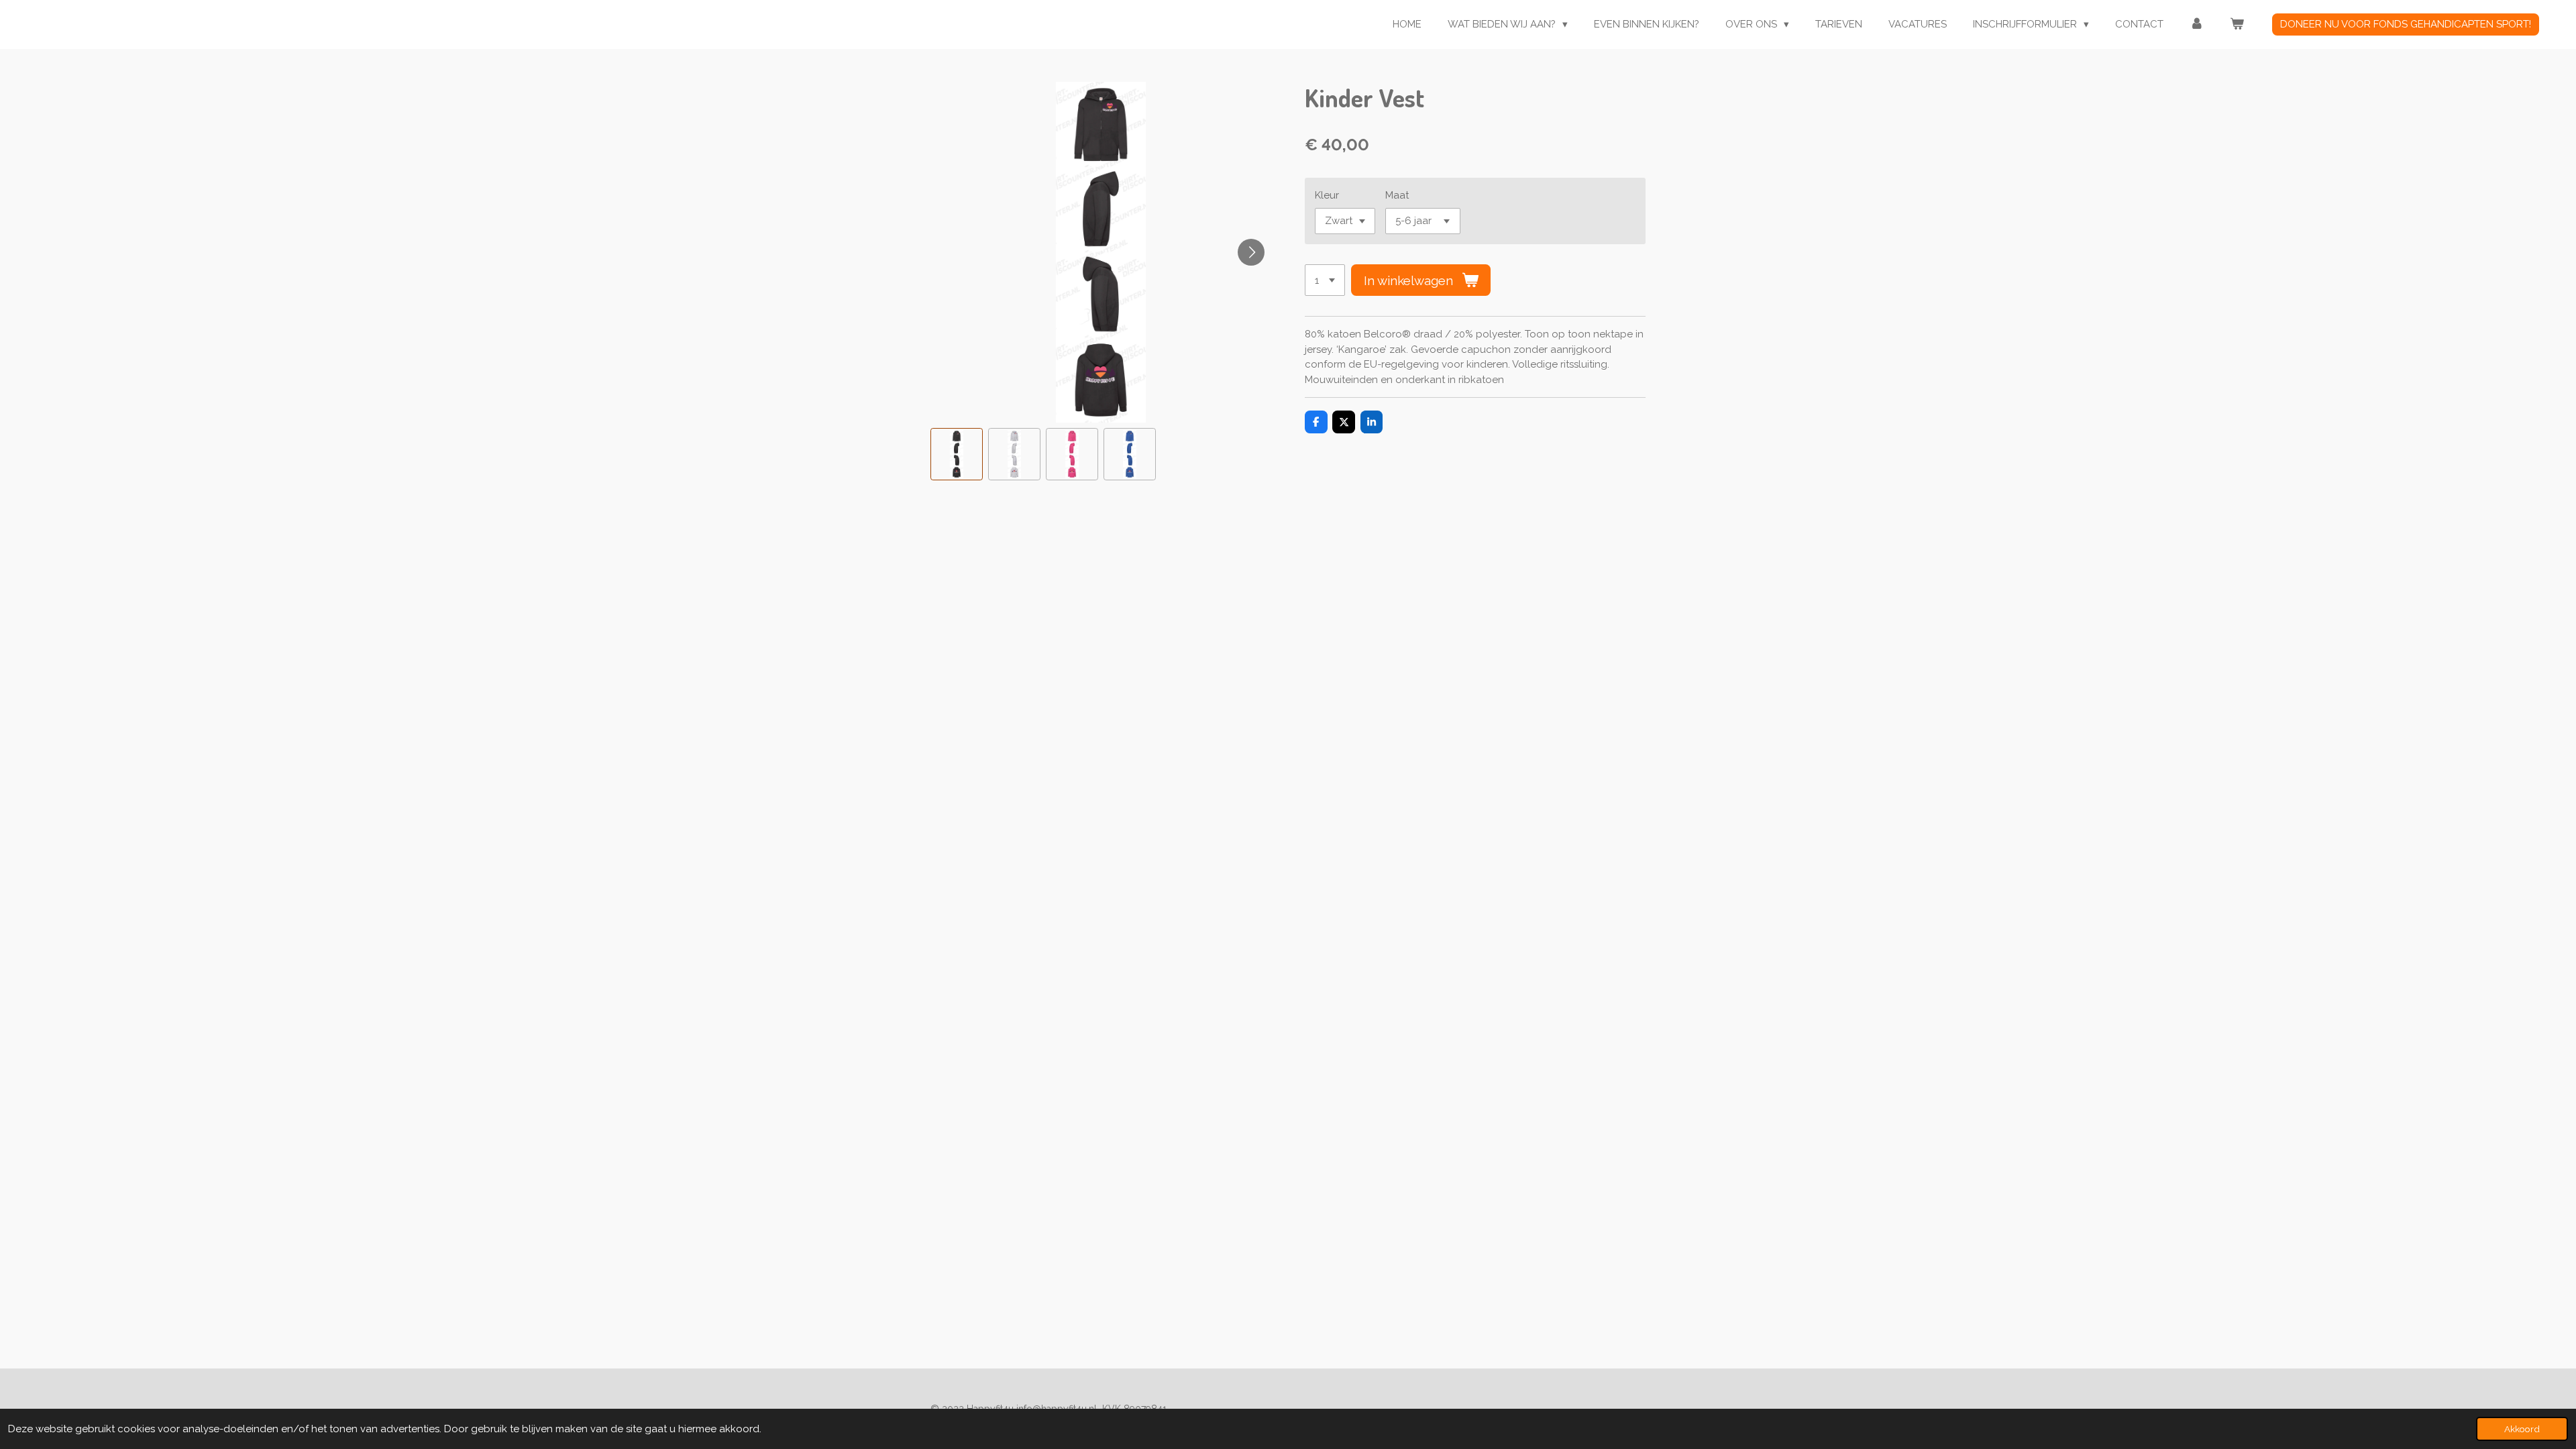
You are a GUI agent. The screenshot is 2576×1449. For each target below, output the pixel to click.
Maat (1397, 195)
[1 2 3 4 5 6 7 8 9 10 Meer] (1325, 280)
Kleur (1327, 195)
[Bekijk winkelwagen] (2237, 24)
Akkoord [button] (2522, 1429)
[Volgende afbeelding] (1251, 252)
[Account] (2197, 24)
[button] (957, 454)
